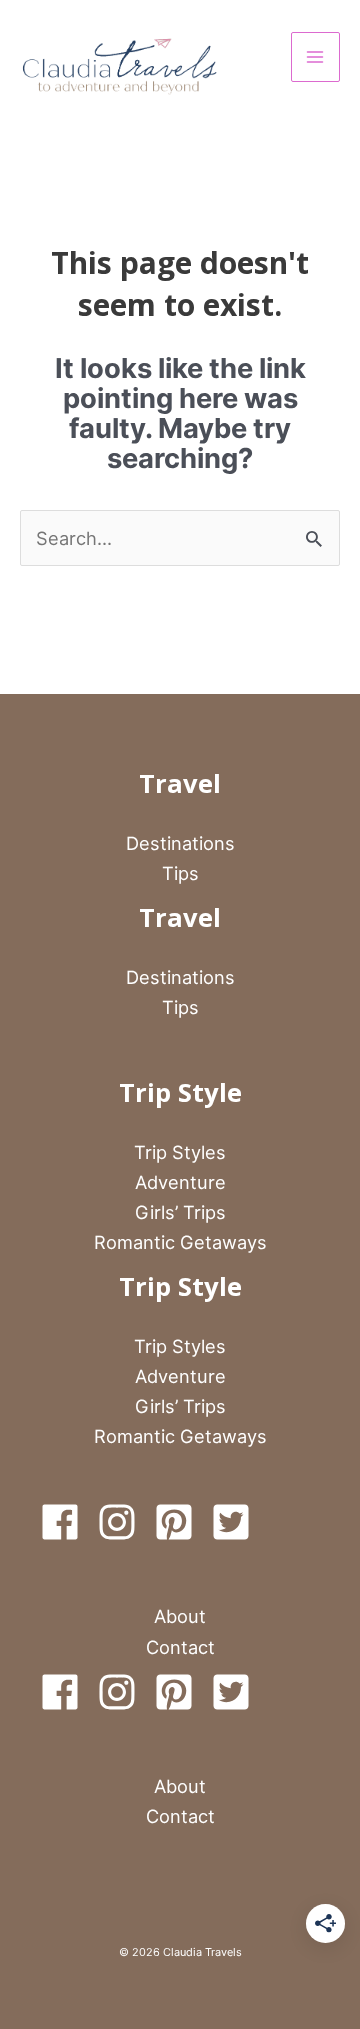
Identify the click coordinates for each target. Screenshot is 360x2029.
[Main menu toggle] (315, 56)
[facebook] (66, 1522)
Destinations (180, 843)
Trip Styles (180, 1152)
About (180, 1616)
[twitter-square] (237, 1522)
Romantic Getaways (180, 1242)
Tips (180, 873)
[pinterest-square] (180, 1522)
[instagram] (123, 1522)
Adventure (180, 1182)
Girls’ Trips (180, 1212)
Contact (180, 1647)
